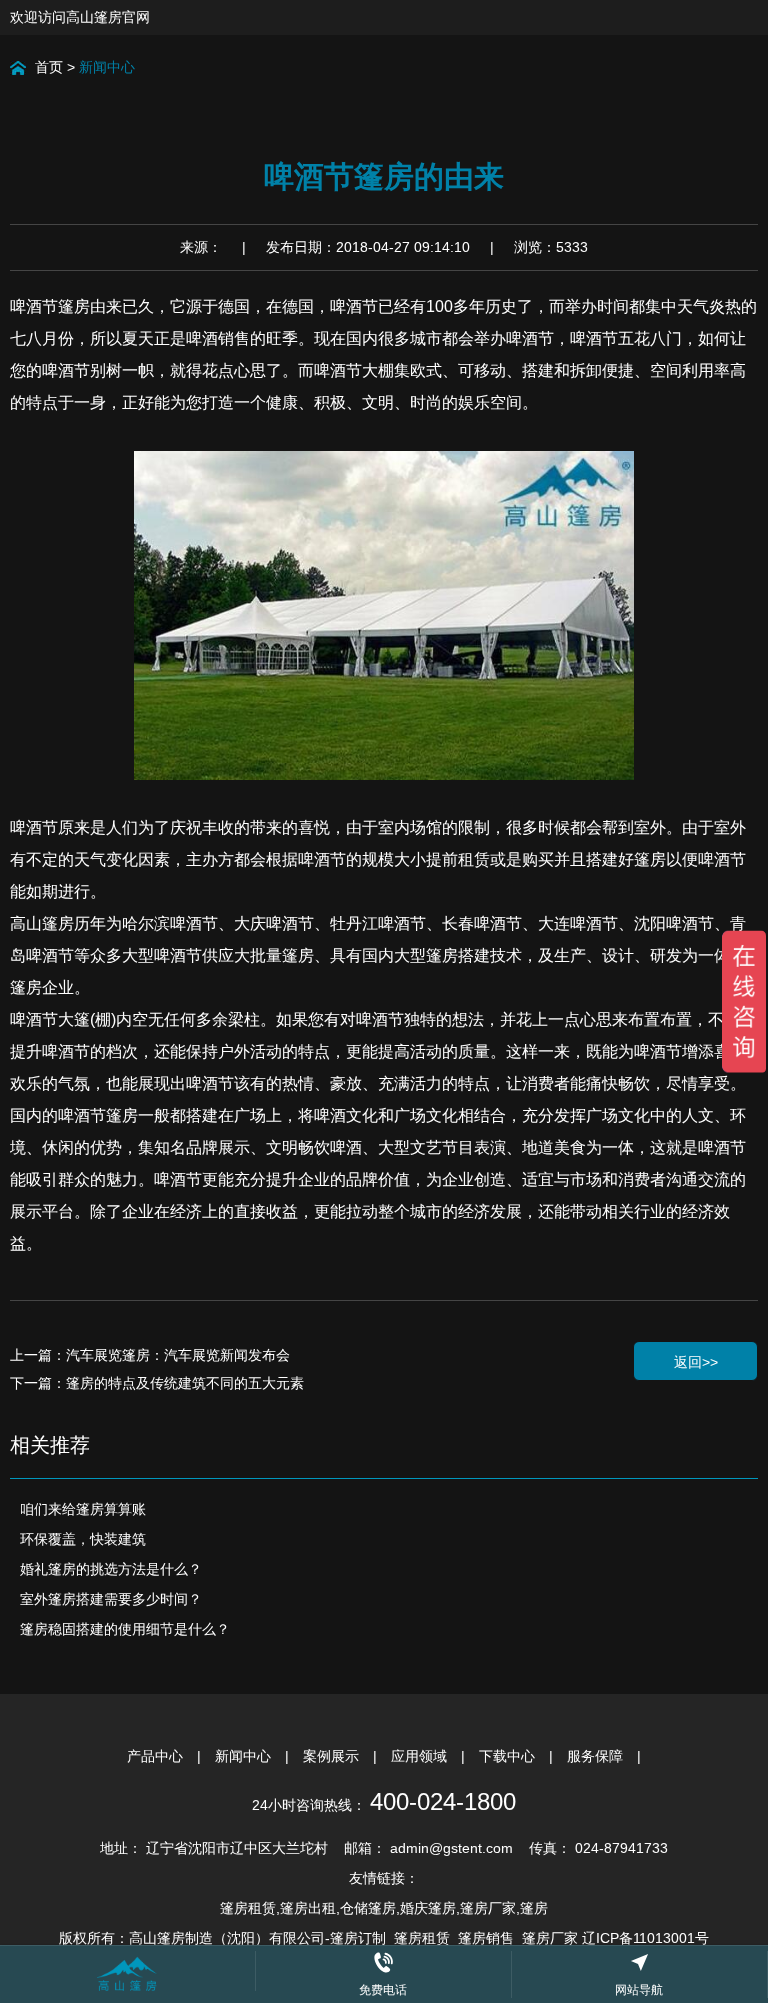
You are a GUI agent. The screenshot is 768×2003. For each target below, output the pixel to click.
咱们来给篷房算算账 (83, 1509)
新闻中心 (107, 67)
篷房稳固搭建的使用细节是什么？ (125, 1629)
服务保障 (597, 1756)
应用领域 (421, 1756)
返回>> (696, 1362)
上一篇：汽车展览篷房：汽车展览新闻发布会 (150, 1355)
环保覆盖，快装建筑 (83, 1539)
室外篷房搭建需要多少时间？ (111, 1599)
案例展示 (333, 1756)
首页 (49, 67)
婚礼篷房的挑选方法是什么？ (111, 1569)
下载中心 (509, 1756)
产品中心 (157, 1756)
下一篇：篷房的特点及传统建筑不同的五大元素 (157, 1383)
